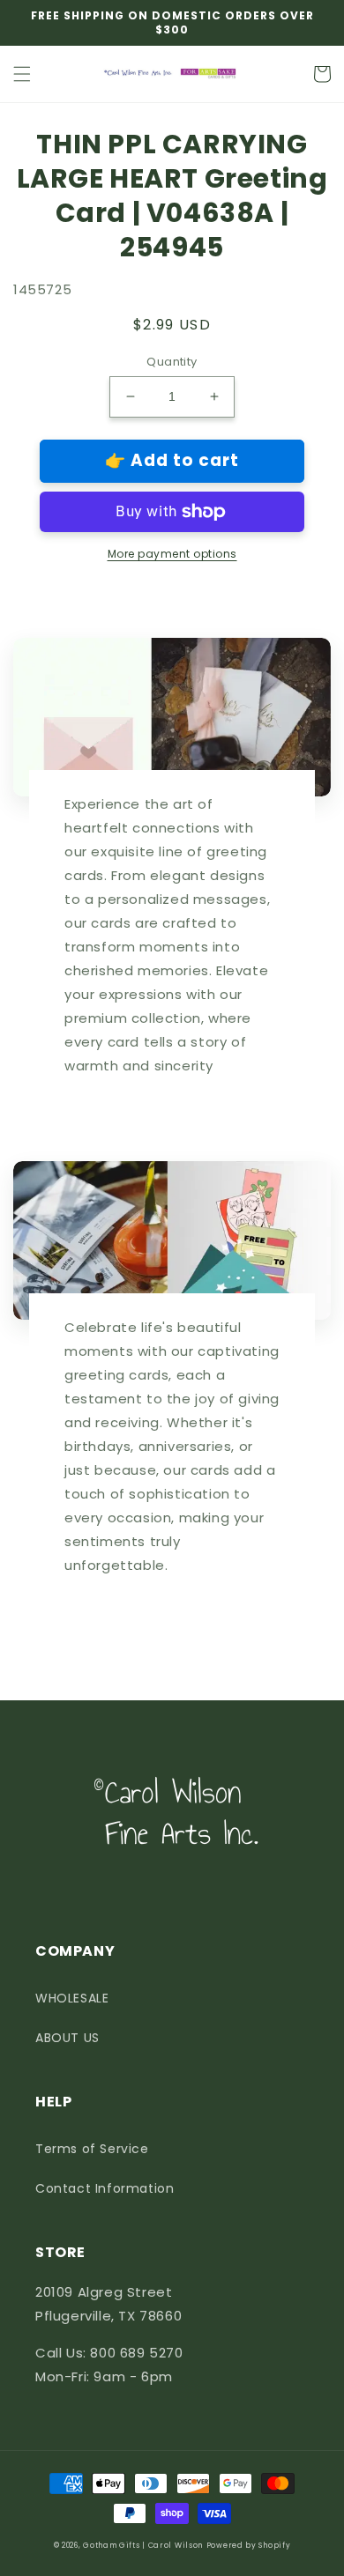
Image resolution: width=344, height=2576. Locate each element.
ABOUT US (67, 2038)
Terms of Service (92, 2149)
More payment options (172, 554)
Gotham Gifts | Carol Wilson (143, 2545)
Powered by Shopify (249, 2545)
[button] (22, 74)
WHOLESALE (72, 1998)
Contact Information (105, 2188)
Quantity (172, 362)
